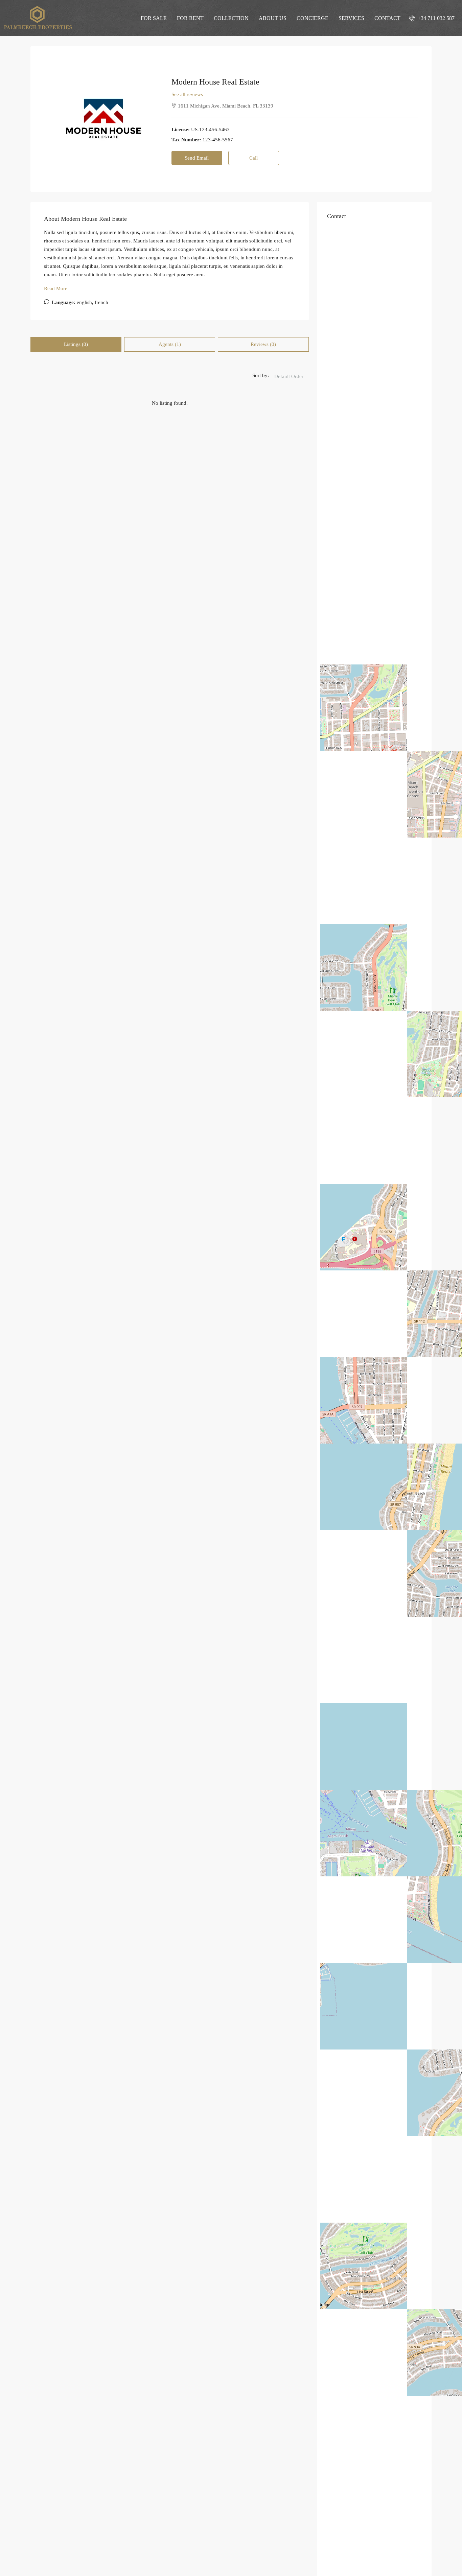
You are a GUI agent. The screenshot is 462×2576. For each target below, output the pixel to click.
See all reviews (187, 94)
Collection (231, 18)
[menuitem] (432, 18)
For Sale (154, 18)
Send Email (197, 158)
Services (351, 18)
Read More (56, 288)
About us (273, 18)
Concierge (313, 18)
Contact (387, 18)
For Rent (190, 18)
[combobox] (289, 376)
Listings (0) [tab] (76, 344)
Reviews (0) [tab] (263, 344)
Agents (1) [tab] (170, 344)
